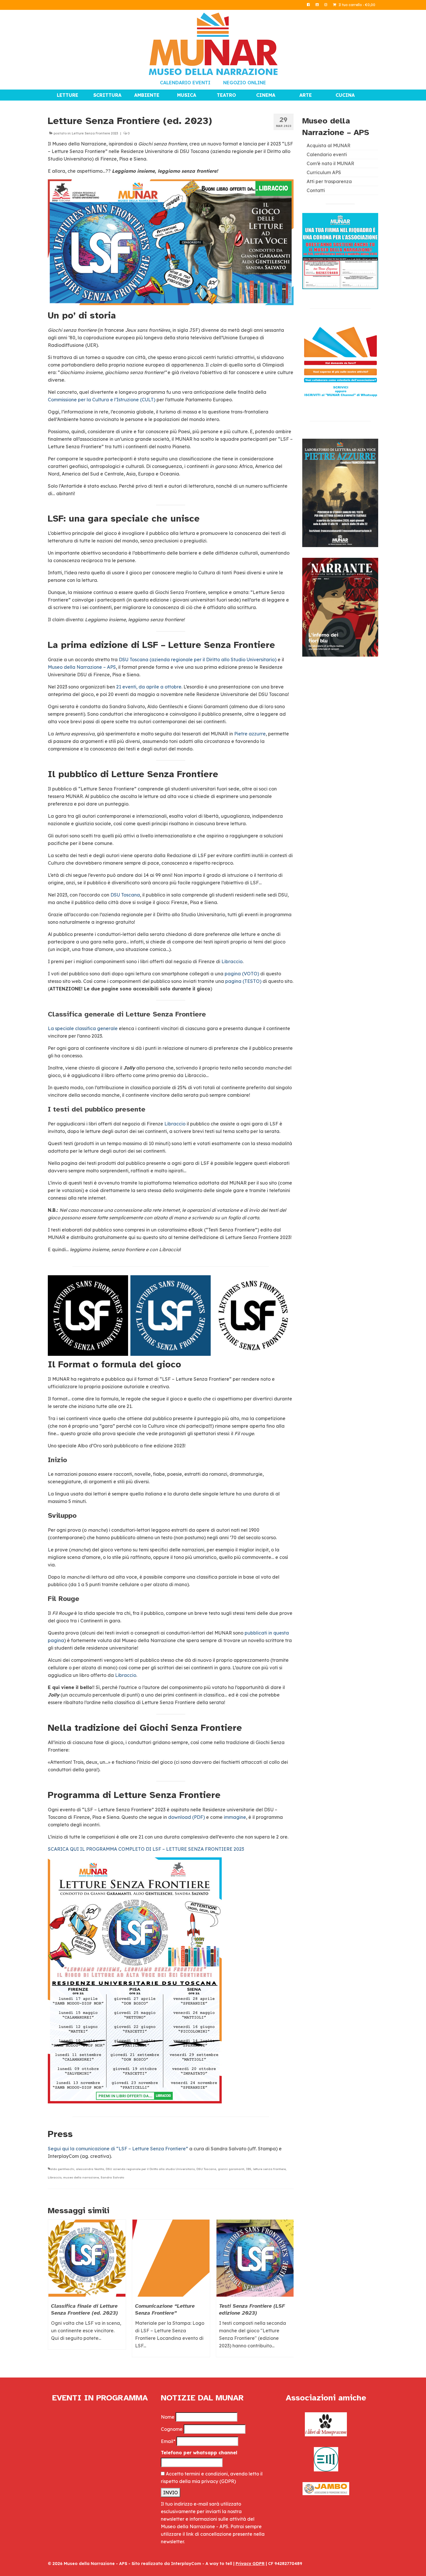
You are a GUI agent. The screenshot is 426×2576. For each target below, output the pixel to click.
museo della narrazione (81, 2177)
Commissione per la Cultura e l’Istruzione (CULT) (102, 400)
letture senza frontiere (269, 2169)
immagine (235, 1817)
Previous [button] (53, 2291)
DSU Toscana (125, 895)
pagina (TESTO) (243, 981)
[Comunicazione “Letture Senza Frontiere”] (171, 2258)
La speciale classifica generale (83, 1028)
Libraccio (232, 961)
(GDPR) (228, 2481)
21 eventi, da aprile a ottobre (149, 687)
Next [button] (288, 2291)
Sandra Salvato (112, 2177)
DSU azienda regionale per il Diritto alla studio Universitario (150, 2169)
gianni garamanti (231, 2169)
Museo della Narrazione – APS (82, 667)
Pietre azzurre (250, 734)
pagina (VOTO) (242, 974)
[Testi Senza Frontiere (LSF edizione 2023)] (255, 2258)
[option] (87, 2287)
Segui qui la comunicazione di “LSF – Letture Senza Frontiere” (118, 2149)
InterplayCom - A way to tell (202, 2564)
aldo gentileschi (62, 2169)
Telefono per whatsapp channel (199, 2453)
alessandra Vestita (90, 2169)
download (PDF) (186, 1817)
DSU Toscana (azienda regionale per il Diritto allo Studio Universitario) (198, 660)
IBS (249, 2169)
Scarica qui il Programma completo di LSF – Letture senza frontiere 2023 (146, 1849)
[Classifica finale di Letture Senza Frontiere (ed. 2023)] (87, 2258)
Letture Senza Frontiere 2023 (95, 133)
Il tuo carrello (356, 5)
